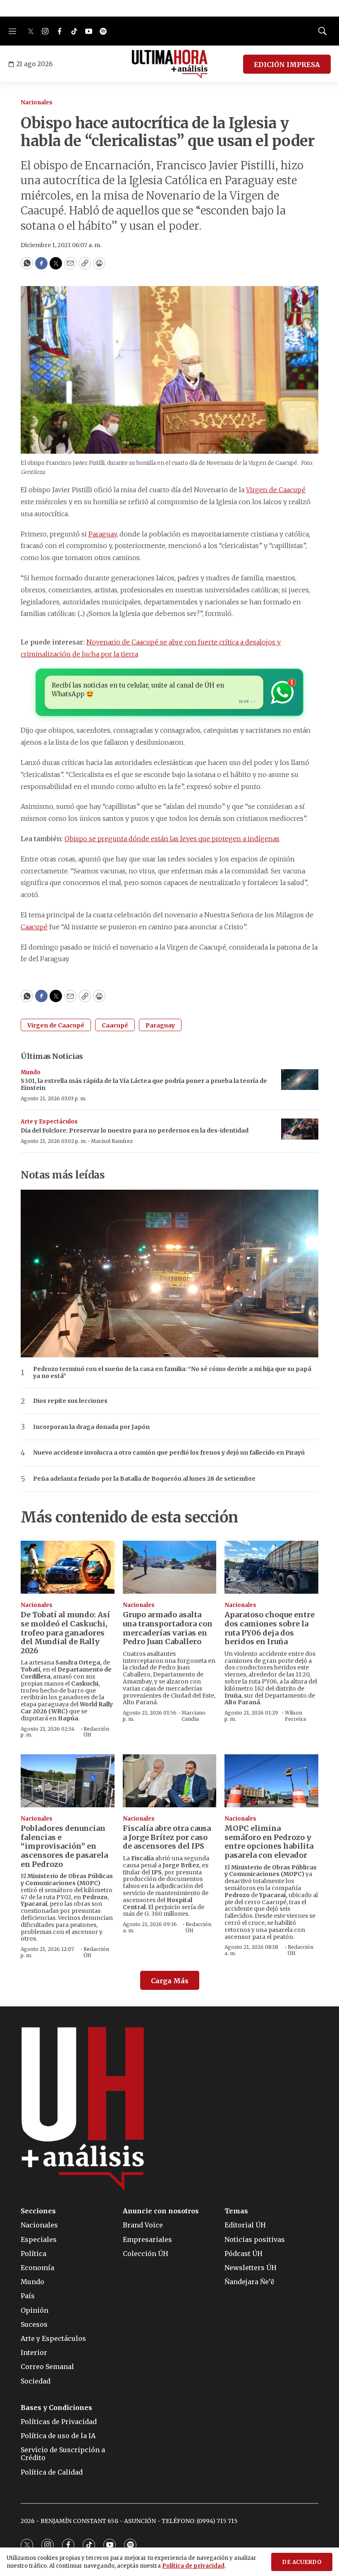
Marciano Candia (193, 1716)
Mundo (31, 1072)
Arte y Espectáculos (49, 1122)
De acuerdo (302, 2562)
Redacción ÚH (96, 1732)
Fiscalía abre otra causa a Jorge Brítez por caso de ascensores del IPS (167, 1837)
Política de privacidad (193, 2566)
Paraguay (103, 534)
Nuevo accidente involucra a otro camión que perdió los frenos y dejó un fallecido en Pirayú (169, 1453)
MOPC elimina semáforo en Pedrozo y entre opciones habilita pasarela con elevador (269, 1842)
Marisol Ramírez (112, 1141)
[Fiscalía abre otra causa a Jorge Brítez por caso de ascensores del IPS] (170, 1781)
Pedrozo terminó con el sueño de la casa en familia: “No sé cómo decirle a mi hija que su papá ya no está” (172, 1373)
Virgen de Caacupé (276, 490)
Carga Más (170, 1981)
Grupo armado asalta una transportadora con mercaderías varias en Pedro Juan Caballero (168, 1628)
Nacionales (37, 102)
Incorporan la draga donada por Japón (91, 1427)
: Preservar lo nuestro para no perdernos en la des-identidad (135, 1130)
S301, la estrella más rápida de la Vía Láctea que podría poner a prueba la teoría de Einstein (144, 1084)
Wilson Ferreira (295, 1716)
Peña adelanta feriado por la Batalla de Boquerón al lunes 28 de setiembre (144, 1479)
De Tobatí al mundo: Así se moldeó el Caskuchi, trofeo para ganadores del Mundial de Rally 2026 (65, 1632)
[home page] (170, 64)
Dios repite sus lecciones (70, 1401)
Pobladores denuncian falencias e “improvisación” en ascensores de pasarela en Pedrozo (64, 1846)
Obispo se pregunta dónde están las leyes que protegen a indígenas (172, 839)
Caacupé (34, 927)
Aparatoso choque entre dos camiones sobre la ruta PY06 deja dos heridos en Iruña (270, 1628)
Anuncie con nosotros (161, 2211)
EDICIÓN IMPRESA (287, 65)
